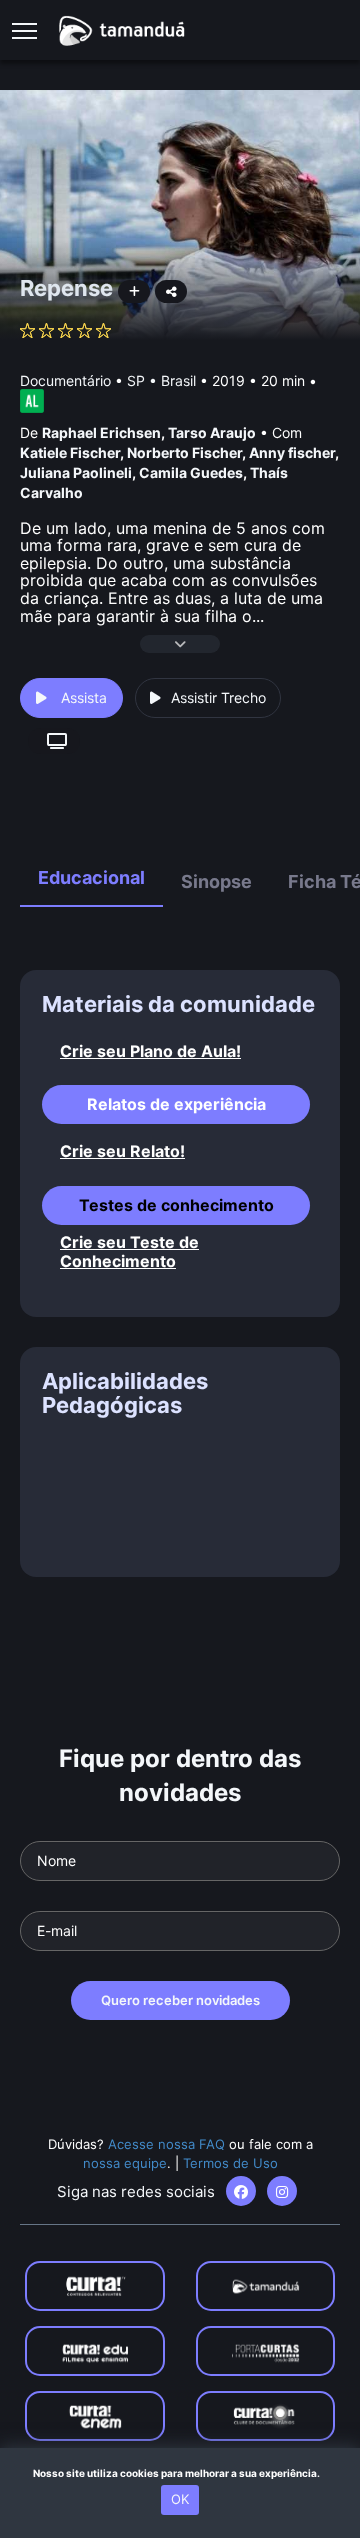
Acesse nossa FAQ (166, 2144)
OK (180, 2499)
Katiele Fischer (70, 452)
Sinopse (216, 881)
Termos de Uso (230, 2163)
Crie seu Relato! (122, 1151)
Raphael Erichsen (101, 432)
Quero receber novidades (180, 2000)
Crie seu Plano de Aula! (150, 1051)
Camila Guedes (191, 472)
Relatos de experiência (176, 1104)
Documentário (65, 380)
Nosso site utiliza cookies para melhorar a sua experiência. (180, 2473)
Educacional (91, 877)
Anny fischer (292, 452)
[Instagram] (282, 2191)
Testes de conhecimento (176, 1205)
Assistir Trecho (218, 697)
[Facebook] (241, 2191)
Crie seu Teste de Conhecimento (129, 1252)
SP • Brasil (161, 380)
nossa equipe (125, 2163)
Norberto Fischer (184, 452)
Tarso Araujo (212, 432)
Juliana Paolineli (76, 472)
